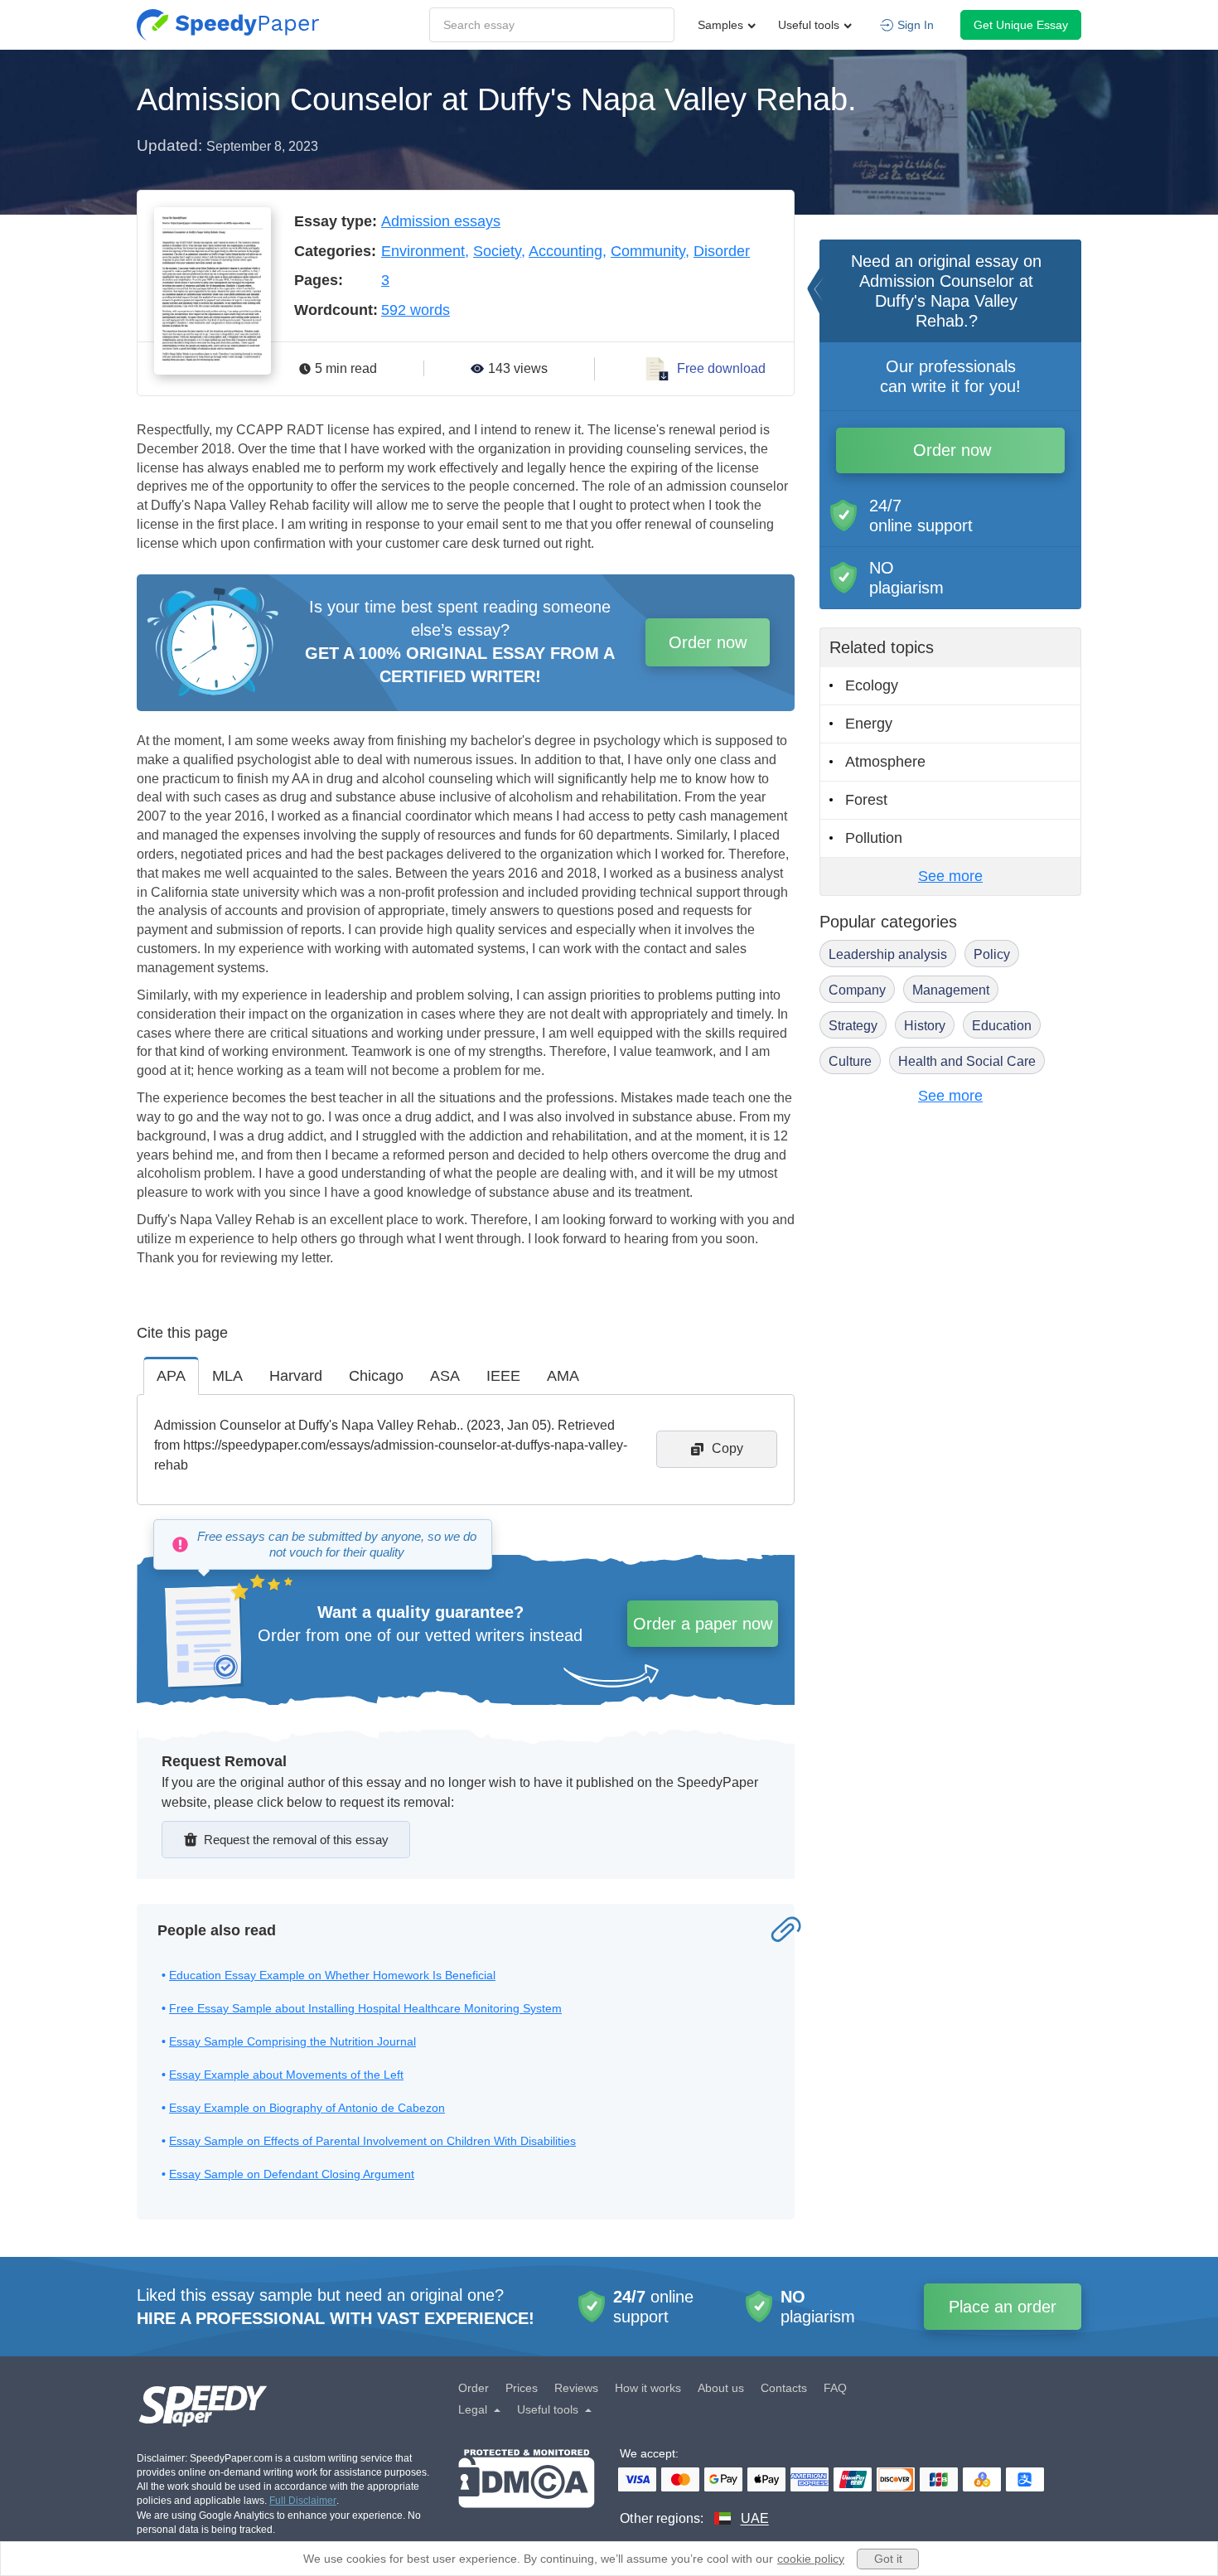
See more (950, 876)
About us (721, 2388)
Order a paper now (703, 1624)
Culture (850, 1061)
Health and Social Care (967, 1061)
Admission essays (441, 221)
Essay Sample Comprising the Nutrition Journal (292, 2041)
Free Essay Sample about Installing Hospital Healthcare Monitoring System (365, 2008)
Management (951, 990)
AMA (563, 1376)
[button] (228, 25)
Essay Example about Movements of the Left (286, 2075)
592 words (416, 310)
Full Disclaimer (303, 2501)
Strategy (853, 1026)
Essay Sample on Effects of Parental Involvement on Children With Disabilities (372, 2141)
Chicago (376, 1376)
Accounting (565, 251)
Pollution (874, 838)
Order (474, 2388)
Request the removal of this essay (296, 1840)
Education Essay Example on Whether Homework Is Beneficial (332, 1975)
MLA (227, 1376)
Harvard (296, 1376)
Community (648, 251)
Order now (708, 642)
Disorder (722, 251)
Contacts (784, 2388)
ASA (445, 1376)
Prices (522, 2388)
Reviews (576, 2388)
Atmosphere (885, 762)
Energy (869, 724)
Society (497, 251)
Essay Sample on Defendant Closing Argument (292, 2174)
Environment (423, 251)
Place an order (1003, 2307)
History (925, 1026)
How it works (648, 2388)
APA (171, 1376)
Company (857, 990)
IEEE (503, 1376)
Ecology (872, 685)
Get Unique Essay (1021, 25)
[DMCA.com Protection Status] (527, 2489)
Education (1002, 1026)
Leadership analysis (888, 954)
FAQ (835, 2388)
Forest (866, 800)
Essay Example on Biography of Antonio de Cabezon (307, 2108)
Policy (992, 954)
